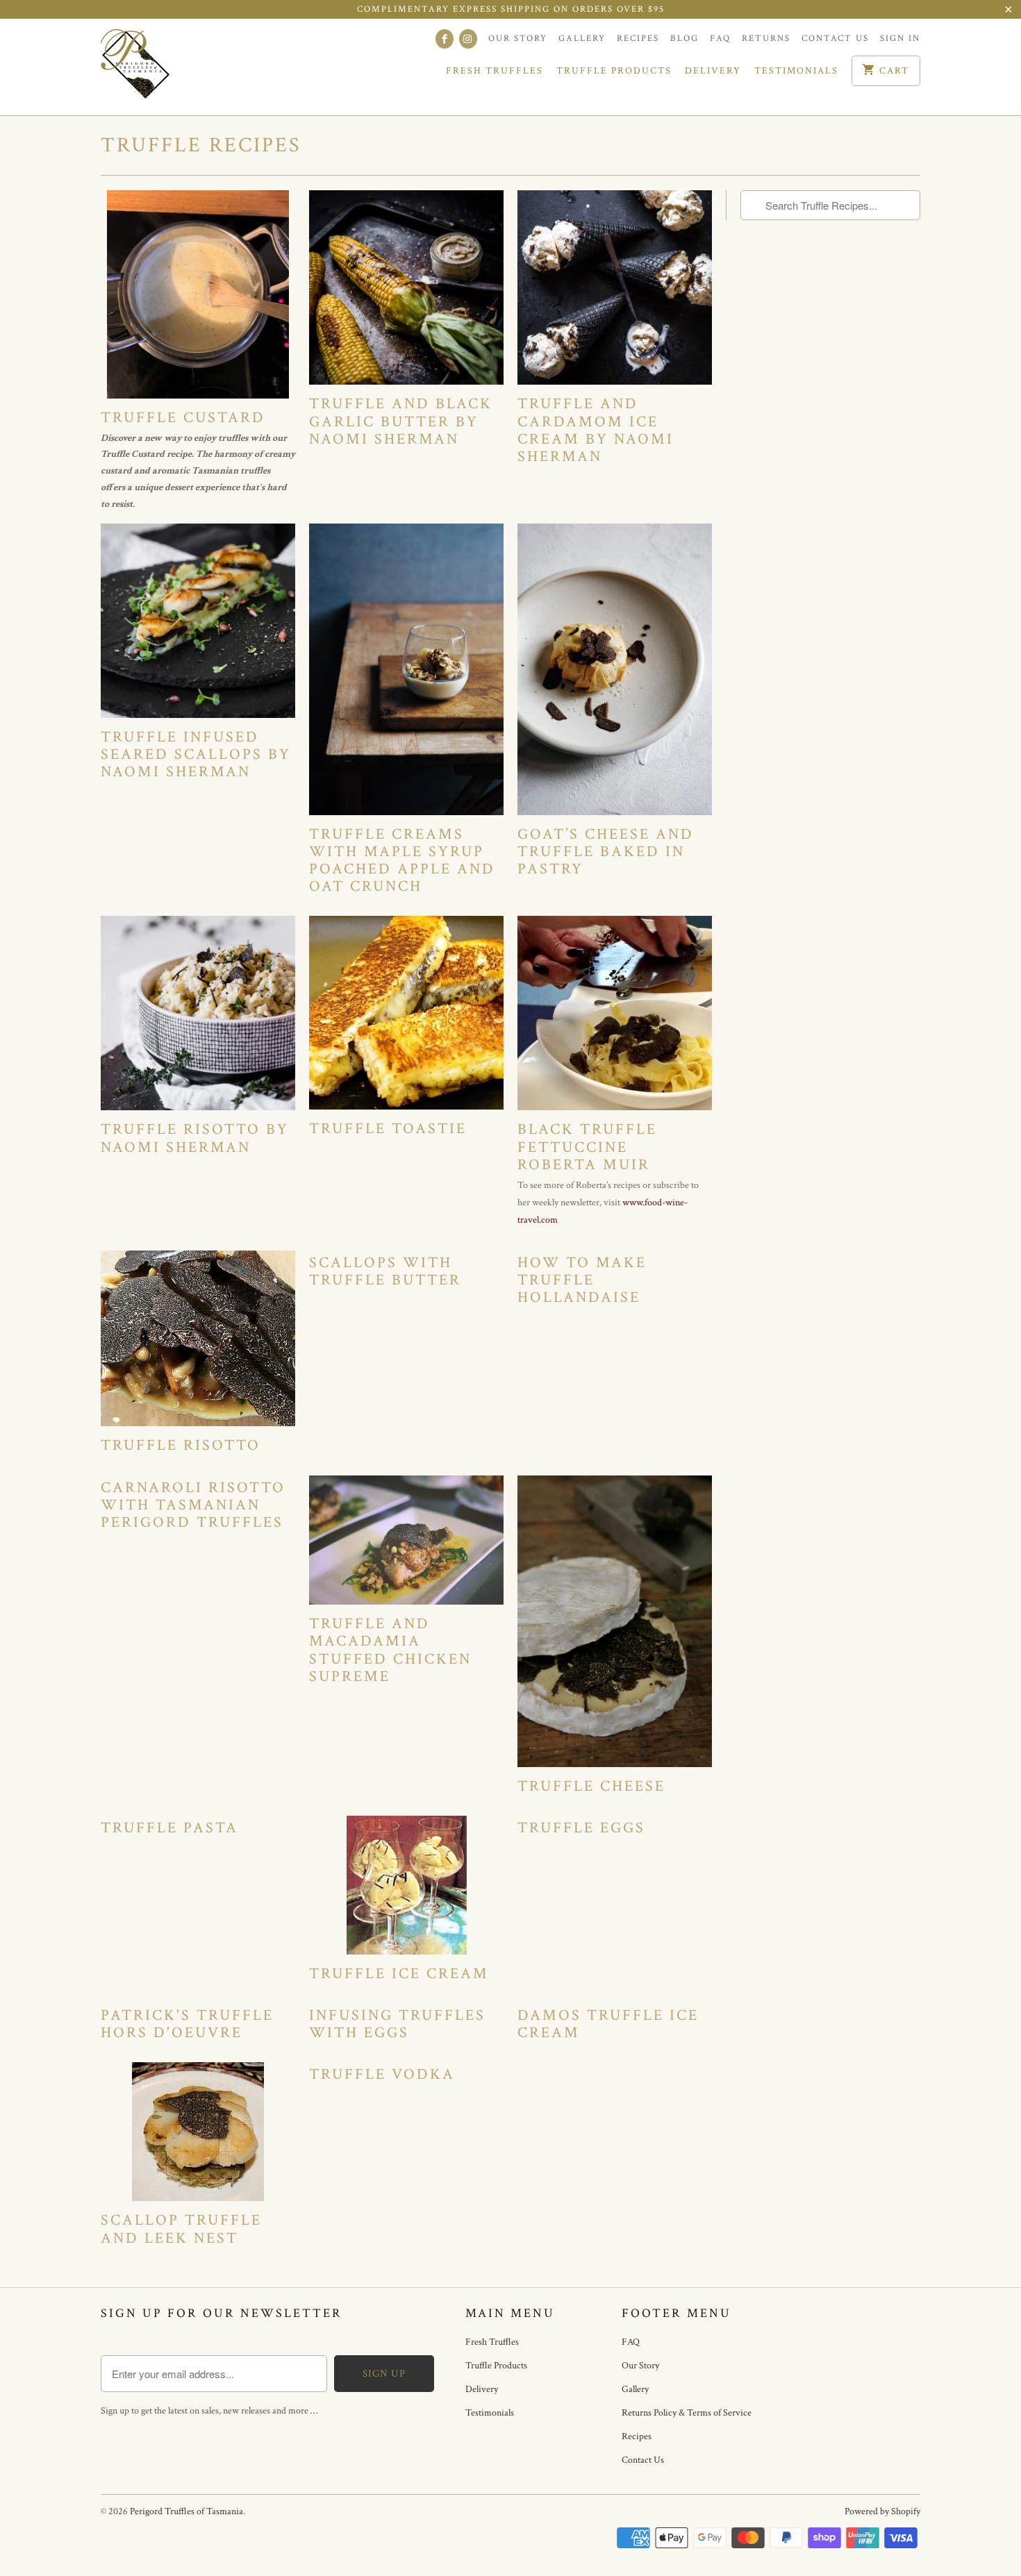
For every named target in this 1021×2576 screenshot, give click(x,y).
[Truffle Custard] (198, 294)
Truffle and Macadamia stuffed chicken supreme (390, 1650)
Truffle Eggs (581, 1828)
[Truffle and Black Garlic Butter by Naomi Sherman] (406, 287)
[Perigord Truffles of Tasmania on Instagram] (468, 39)
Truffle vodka (382, 2074)
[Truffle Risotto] (198, 1339)
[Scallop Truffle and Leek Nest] (198, 2132)
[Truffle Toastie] (406, 1013)
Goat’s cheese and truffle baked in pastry (606, 852)
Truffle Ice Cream (399, 1974)
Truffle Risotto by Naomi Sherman (195, 1138)
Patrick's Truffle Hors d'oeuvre (187, 2024)
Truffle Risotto (181, 1445)
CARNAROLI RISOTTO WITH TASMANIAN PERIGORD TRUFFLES (193, 1505)
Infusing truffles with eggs (397, 2024)
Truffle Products (614, 71)
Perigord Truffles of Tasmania (186, 2511)
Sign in (900, 39)
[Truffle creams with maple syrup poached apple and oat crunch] (406, 669)
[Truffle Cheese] (615, 1621)
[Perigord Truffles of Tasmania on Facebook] (445, 39)
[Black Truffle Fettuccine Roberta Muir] (615, 1013)
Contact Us (835, 39)
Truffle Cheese (591, 1786)
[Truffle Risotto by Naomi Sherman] (198, 1013)
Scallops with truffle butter (385, 1271)
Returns (766, 39)
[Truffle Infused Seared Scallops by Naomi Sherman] (198, 621)
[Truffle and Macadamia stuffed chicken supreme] (406, 1540)
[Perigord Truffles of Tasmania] (163, 67)
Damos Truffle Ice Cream (608, 2024)
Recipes (638, 39)
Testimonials (796, 71)
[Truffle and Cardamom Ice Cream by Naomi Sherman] (615, 287)
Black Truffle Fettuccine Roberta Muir (587, 1147)
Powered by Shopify (882, 2511)
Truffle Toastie (388, 1129)
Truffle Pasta (169, 1828)
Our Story (518, 39)
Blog (684, 39)
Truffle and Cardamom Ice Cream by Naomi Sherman (596, 430)
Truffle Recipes (201, 145)
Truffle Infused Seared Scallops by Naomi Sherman (196, 754)
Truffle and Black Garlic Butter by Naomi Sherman (401, 421)
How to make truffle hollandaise (582, 1280)
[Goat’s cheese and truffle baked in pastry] (615, 669)
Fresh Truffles (495, 71)
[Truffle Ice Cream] (406, 1885)
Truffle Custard (183, 418)
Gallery (582, 39)
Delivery (713, 71)
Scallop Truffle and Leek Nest (181, 2229)
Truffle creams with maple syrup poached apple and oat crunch (402, 861)
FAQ (720, 39)
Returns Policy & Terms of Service (687, 2413)
